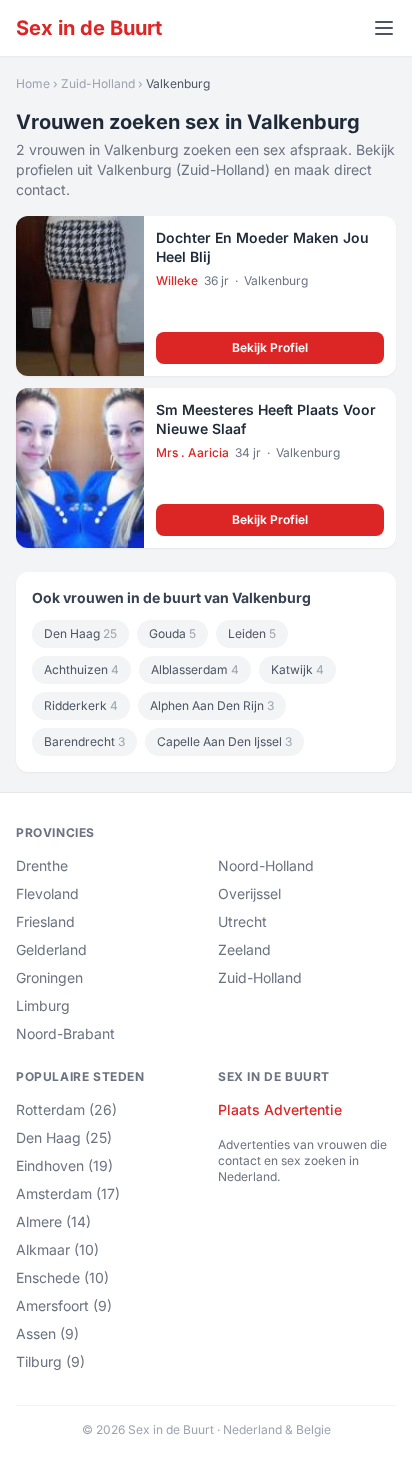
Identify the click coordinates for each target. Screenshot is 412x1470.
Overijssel (249, 893)
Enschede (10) (62, 1277)
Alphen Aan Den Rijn (212, 705)
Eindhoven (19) (64, 1165)
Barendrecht (84, 741)
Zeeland (244, 949)
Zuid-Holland (98, 83)
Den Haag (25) (64, 1137)
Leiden (252, 633)
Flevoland (47, 893)
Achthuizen (81, 669)
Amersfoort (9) (64, 1305)
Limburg (43, 1005)
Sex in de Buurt (89, 28)
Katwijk (297, 669)
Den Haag (80, 633)
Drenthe (42, 865)
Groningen (49, 977)
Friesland (45, 921)
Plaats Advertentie (280, 1109)
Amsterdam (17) (68, 1193)
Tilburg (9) (50, 1361)
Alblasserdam (195, 669)
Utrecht (242, 921)
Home (33, 83)
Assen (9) (47, 1333)
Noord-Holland (266, 865)
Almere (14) (53, 1221)
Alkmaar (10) (57, 1249)
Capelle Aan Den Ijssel (224, 741)
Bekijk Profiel (270, 347)
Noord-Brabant (65, 1033)
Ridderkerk (81, 705)
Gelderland (51, 949)
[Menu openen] (384, 28)
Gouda (172, 633)
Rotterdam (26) (66, 1109)
